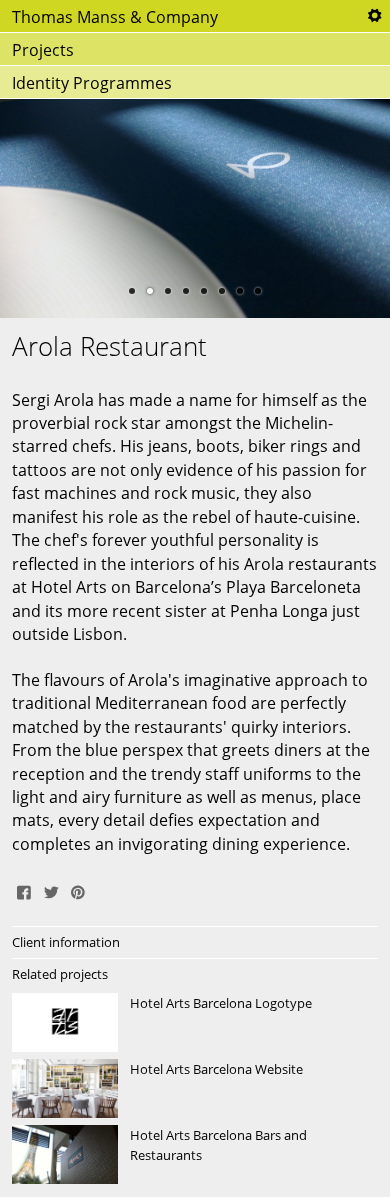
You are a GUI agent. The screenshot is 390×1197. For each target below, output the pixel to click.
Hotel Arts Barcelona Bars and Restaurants (195, 1155)
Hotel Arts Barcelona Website (195, 1089)
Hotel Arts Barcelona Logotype (195, 1023)
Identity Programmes (92, 83)
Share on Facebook (24, 890)
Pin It (78, 890)
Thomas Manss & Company (115, 17)
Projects (43, 50)
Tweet (51, 890)
